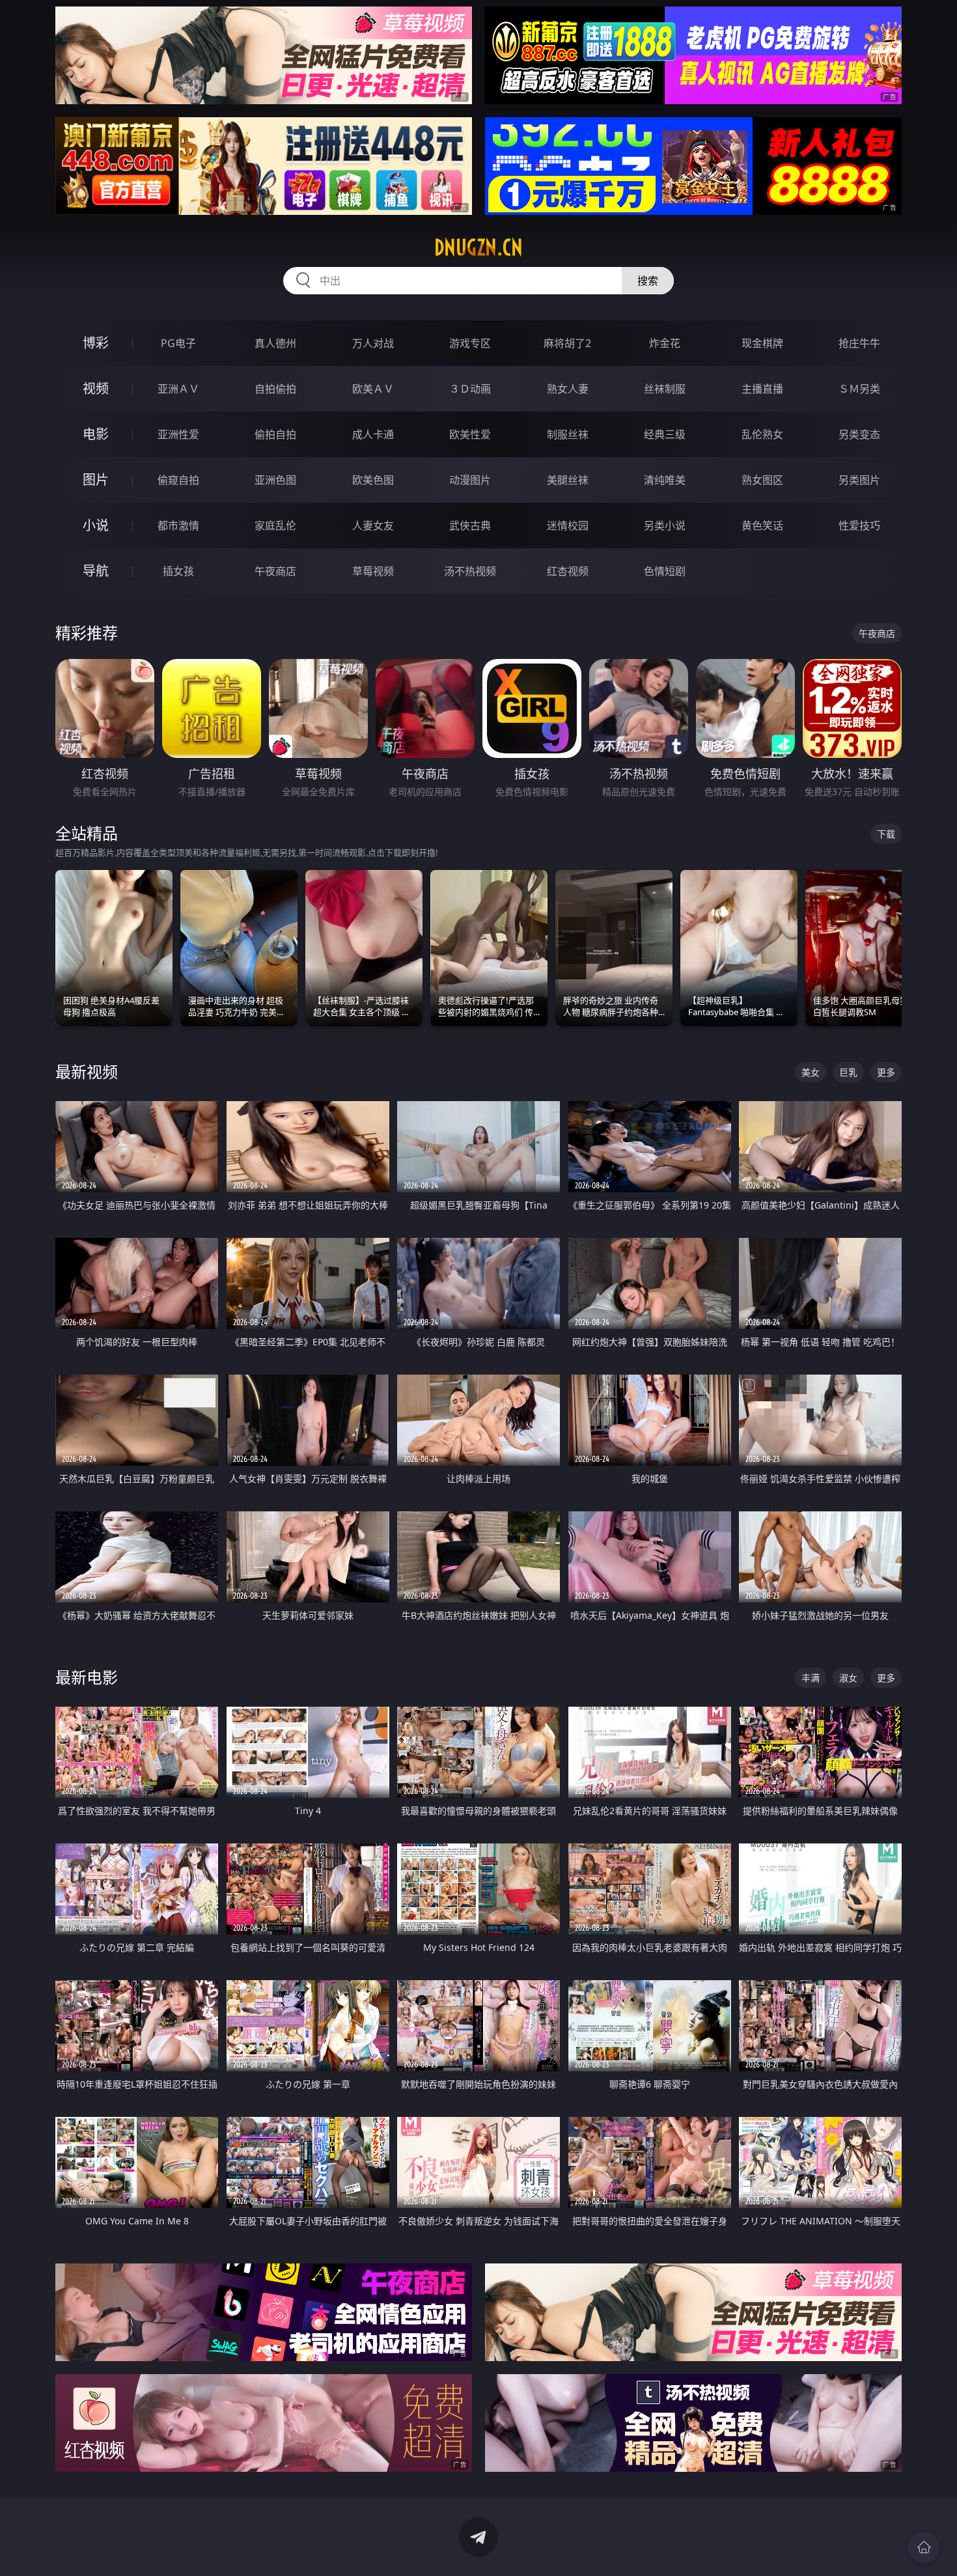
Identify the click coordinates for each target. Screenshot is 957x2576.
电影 (96, 434)
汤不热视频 (470, 571)
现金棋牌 (762, 343)
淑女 (848, 1678)
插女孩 (178, 571)
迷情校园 (568, 525)
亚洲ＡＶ (178, 389)
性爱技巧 (859, 525)
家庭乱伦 (275, 525)
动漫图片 (470, 480)
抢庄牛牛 (859, 343)
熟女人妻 (568, 389)
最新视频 (87, 1071)
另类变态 (859, 434)
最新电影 (87, 1677)
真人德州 (275, 343)
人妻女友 (373, 525)
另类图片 (859, 480)
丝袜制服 (665, 389)
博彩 (96, 343)
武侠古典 (470, 525)
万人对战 (373, 343)
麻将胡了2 (567, 343)
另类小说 (665, 525)
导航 (96, 571)
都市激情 (178, 525)
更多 (886, 1072)
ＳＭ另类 (859, 389)
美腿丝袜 (568, 480)
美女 (811, 1072)
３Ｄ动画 (470, 389)
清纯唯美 (665, 480)
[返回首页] (924, 2547)
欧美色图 (373, 480)
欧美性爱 (470, 434)
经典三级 (665, 434)
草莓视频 (373, 571)
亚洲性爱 (178, 434)
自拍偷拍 (275, 389)
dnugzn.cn (478, 247)
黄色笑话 (762, 525)
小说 (96, 525)
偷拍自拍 (275, 434)
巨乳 (848, 1072)
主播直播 (762, 389)
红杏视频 (568, 571)
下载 (886, 834)
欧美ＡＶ (373, 389)
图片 (96, 480)
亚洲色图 (275, 480)
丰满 (811, 1678)
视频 (96, 388)
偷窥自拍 (178, 480)
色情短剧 (665, 571)
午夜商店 (275, 571)
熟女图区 (762, 480)
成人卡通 (373, 434)
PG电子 (178, 343)
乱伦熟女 (762, 434)
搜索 (648, 281)
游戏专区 (470, 343)
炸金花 (665, 343)
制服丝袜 (568, 434)
